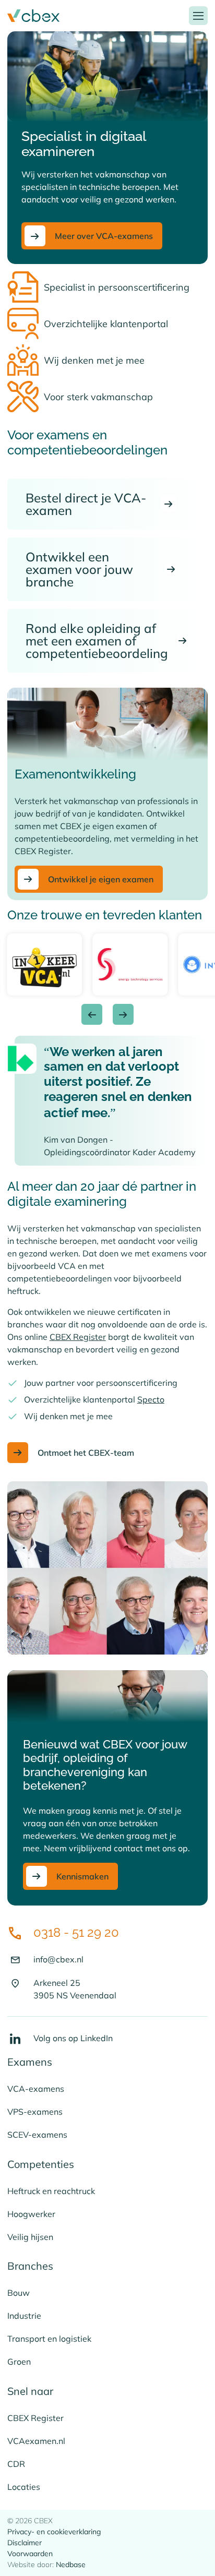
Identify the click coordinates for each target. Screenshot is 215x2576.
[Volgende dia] (123, 1014)
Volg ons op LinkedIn (73, 2038)
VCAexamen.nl (36, 2441)
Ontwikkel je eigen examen (101, 879)
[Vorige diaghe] (92, 1014)
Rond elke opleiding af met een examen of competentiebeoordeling (97, 641)
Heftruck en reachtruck (51, 2191)
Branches (30, 2266)
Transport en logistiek (49, 2339)
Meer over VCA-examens (104, 236)
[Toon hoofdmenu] (198, 16)
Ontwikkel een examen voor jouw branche (79, 569)
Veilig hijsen (30, 2237)
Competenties (41, 2164)
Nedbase (71, 2565)
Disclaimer (25, 2543)
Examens (30, 2062)
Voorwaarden (30, 2554)
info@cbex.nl (58, 1959)
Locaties (24, 2487)
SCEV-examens (37, 2135)
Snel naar (30, 2391)
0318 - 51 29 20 (76, 1932)
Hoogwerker (31, 2214)
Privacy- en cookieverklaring (54, 2532)
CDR (16, 2464)
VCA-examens (36, 2089)
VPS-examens (35, 2112)
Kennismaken (82, 1876)
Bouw (19, 2293)
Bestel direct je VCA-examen (86, 504)
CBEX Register (78, 1337)
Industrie (24, 2316)
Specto (151, 1399)
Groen (19, 2362)
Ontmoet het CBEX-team (86, 1453)
